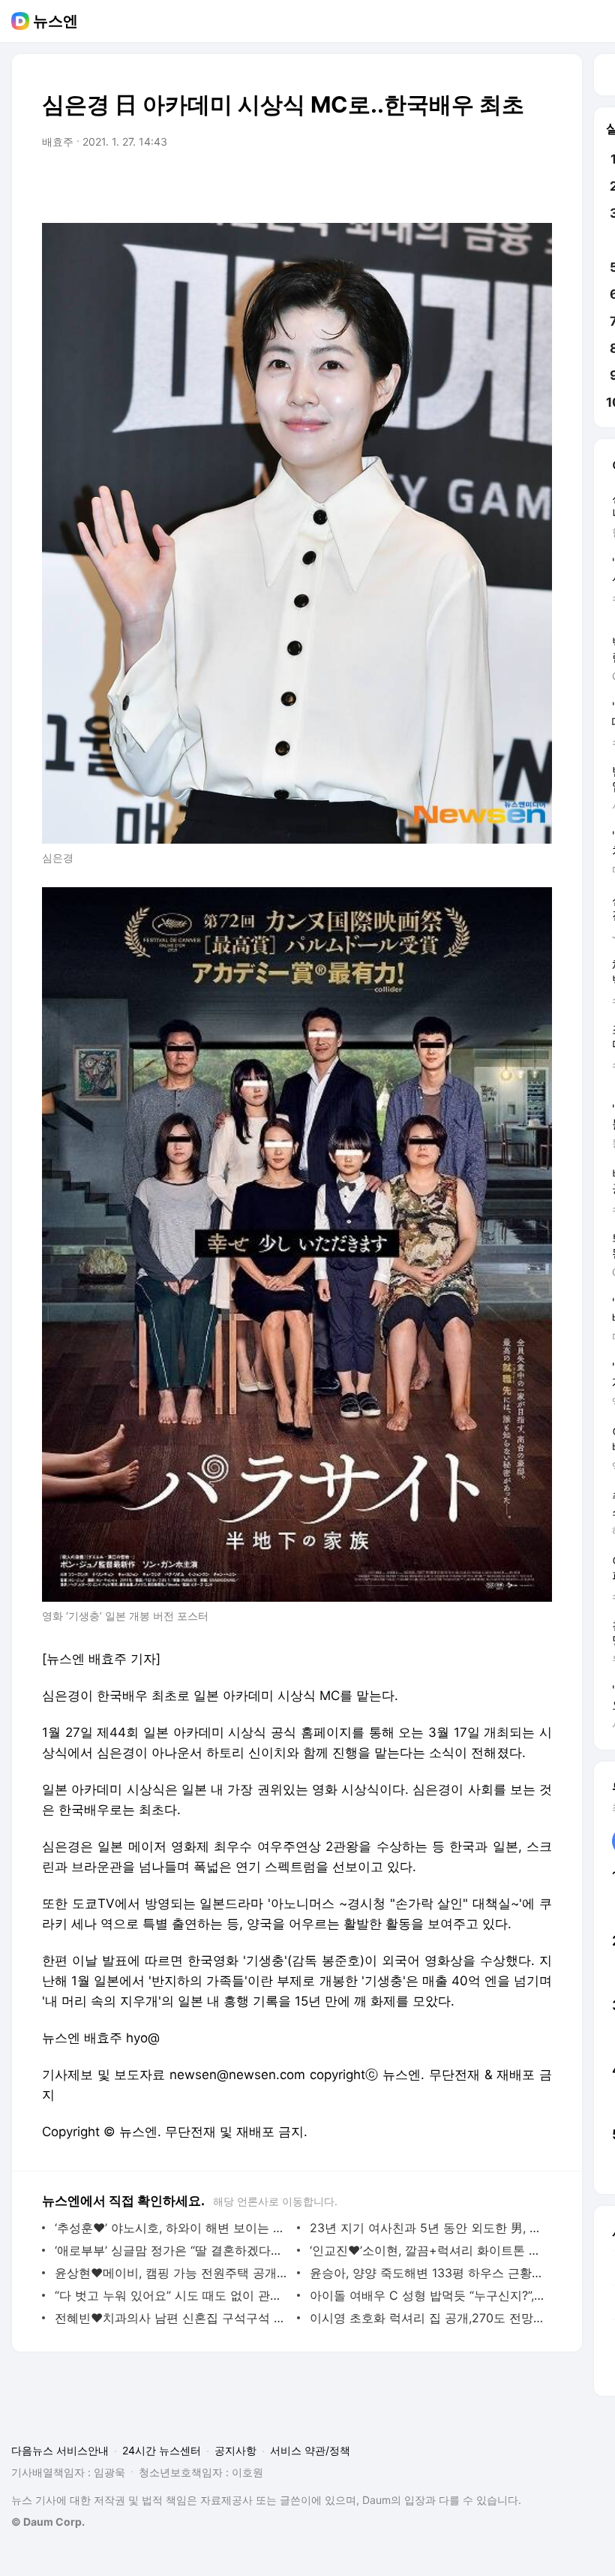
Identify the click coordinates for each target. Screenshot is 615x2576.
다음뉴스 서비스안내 (60, 2450)
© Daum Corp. (48, 2522)
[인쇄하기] (537, 184)
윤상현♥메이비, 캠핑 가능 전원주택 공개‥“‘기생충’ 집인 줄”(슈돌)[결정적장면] (172, 2273)
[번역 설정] (477, 184)
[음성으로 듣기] (447, 184)
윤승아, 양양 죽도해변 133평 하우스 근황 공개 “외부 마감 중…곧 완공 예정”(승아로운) (427, 2273)
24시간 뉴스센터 (162, 2450)
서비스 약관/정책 (310, 2450)
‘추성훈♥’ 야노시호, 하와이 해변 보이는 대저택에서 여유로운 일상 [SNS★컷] (172, 2228)
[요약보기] (417, 184)
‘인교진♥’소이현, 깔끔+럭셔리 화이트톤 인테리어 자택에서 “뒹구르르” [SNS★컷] (427, 2250)
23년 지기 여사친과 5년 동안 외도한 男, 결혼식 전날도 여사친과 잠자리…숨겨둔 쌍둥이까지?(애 (427, 2228)
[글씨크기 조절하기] (507, 184)
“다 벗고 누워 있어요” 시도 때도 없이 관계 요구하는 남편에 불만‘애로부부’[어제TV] (172, 2295)
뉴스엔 (55, 21)
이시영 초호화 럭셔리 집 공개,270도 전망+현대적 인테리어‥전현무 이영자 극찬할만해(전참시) (427, 2318)
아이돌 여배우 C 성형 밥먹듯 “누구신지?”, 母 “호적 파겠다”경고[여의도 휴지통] (427, 2295)
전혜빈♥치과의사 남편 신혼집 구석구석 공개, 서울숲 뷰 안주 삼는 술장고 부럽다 (172, 2318)
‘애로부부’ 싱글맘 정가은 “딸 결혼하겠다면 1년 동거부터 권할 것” (172, 2250)
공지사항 (235, 2450)
